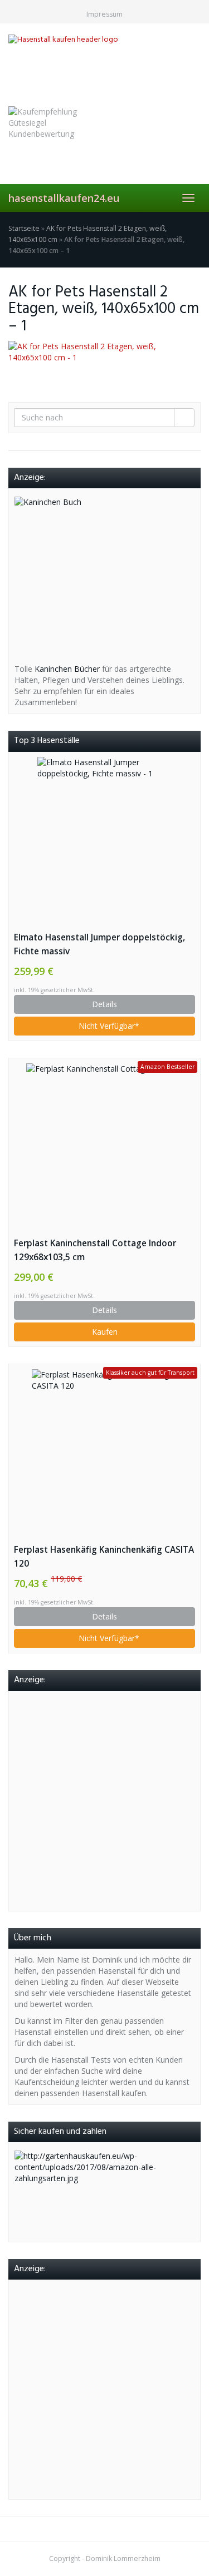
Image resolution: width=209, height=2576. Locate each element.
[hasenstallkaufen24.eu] (104, 63)
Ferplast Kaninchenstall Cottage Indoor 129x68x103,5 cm (95, 1250)
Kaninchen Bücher (67, 669)
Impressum (104, 14)
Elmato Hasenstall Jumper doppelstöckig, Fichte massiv (99, 944)
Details (104, 1004)
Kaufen (105, 1332)
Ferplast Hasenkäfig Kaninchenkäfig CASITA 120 (104, 1557)
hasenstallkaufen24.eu (64, 198)
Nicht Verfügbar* (108, 1026)
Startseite (24, 228)
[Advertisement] (104, 1801)
